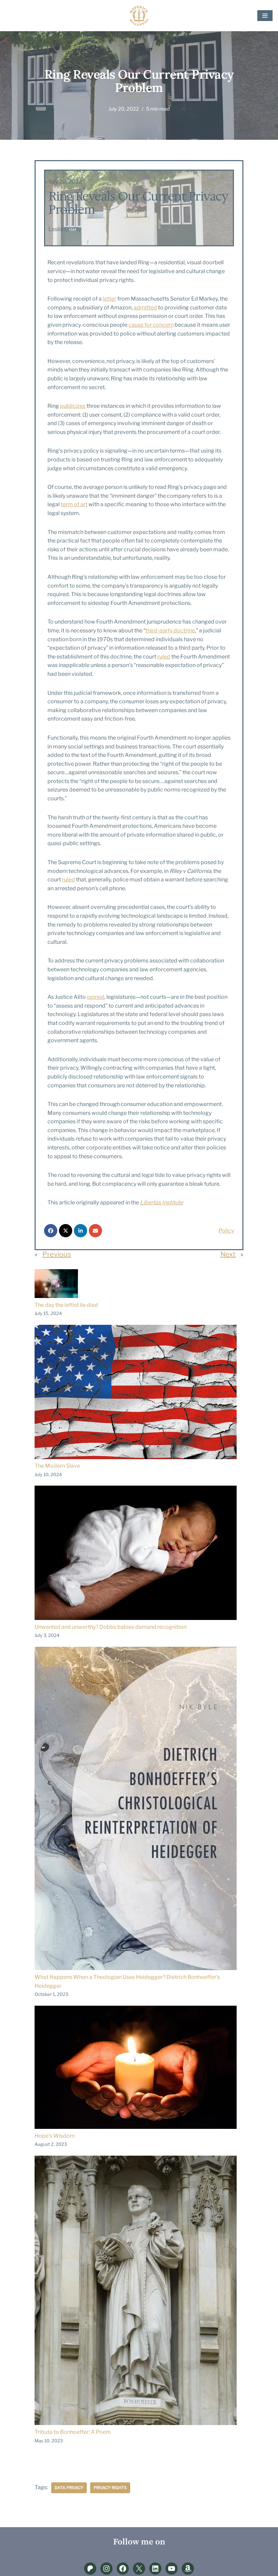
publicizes (73, 406)
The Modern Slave (57, 1466)
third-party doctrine (170, 631)
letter (110, 299)
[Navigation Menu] (265, 16)
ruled (164, 657)
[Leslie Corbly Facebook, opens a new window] (123, 2569)
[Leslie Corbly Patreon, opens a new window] (90, 2569)
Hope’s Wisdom (55, 2136)
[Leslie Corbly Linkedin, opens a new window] (155, 2569)
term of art (74, 504)
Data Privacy (69, 2488)
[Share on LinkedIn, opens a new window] (81, 1231)
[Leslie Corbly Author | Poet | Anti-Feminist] (139, 16)
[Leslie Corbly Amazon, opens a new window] (188, 2569)
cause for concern (151, 325)
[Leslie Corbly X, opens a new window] (139, 2569)
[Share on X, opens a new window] (66, 1231)
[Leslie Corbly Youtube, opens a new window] (172, 2569)
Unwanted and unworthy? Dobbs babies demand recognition (111, 1627)
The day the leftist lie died (66, 1305)
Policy (226, 1231)
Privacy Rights (110, 2488)
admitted (145, 308)
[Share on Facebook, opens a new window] (51, 1231)
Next (228, 1254)
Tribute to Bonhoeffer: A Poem (73, 2432)
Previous (57, 1254)
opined (96, 997)
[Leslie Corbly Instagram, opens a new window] (106, 2569)
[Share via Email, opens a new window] (95, 1231)
